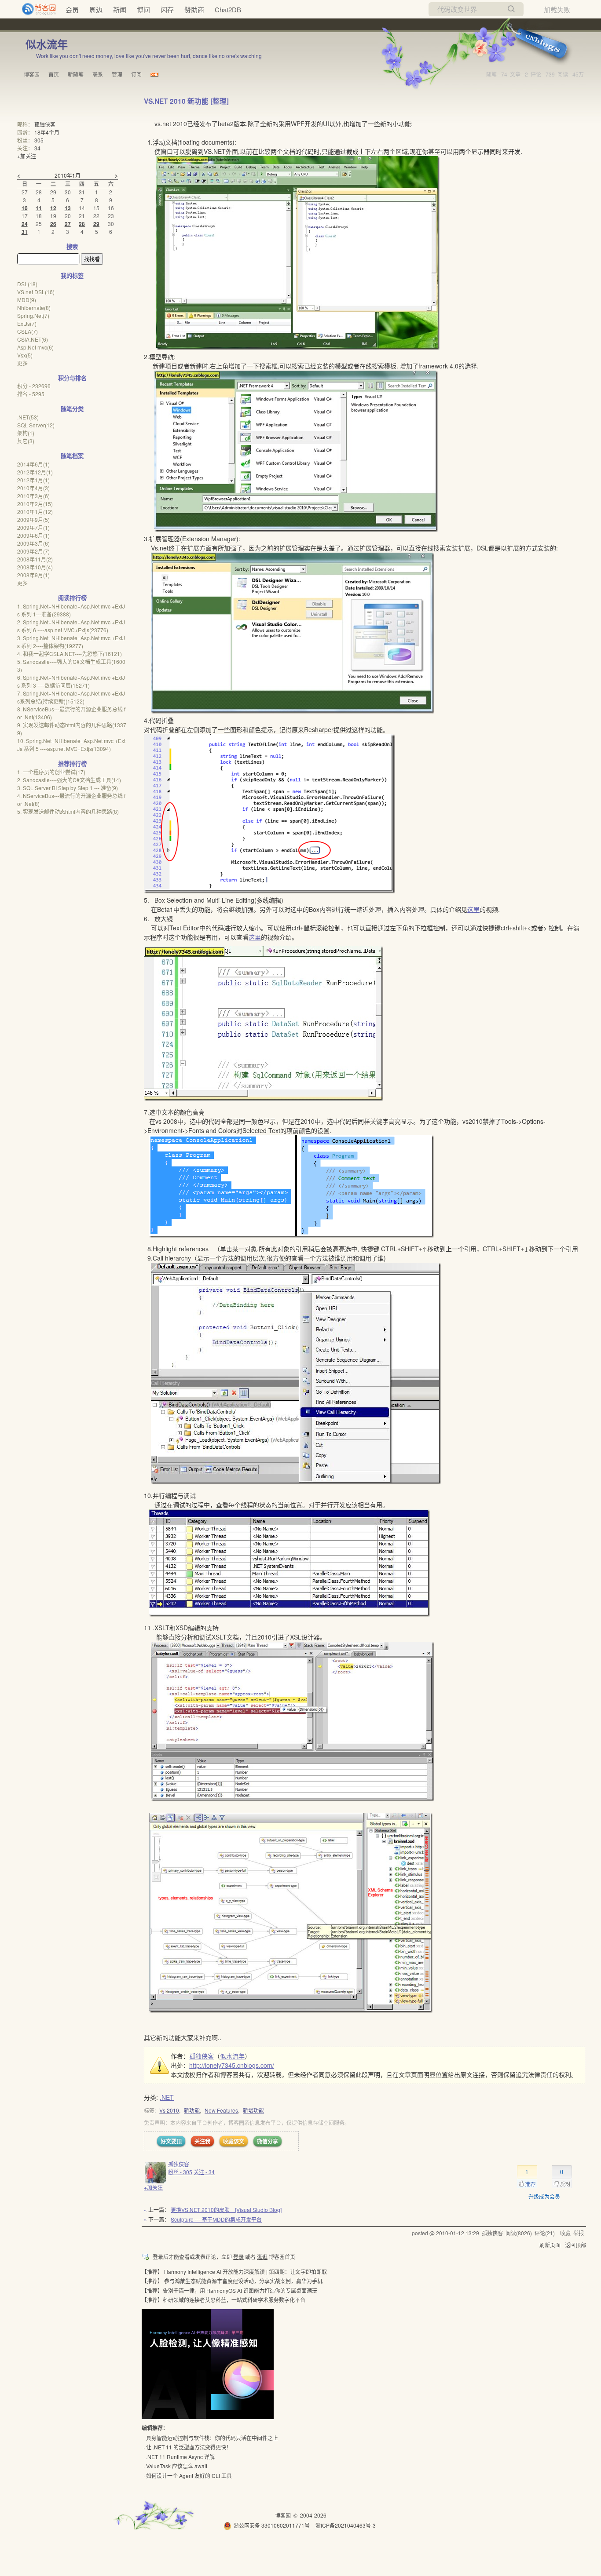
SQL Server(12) (36, 425)
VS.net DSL (36, 292)
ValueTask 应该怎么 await (177, 2466)
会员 (72, 9)
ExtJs (27, 323)
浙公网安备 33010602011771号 (272, 2525)
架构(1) (26, 433)
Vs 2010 (169, 2110)
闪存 (167, 9)
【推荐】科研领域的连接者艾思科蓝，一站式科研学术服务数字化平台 (224, 2300)
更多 (22, 363)
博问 (143, 9)
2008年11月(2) (35, 559)
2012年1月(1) (33, 480)
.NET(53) (28, 417)
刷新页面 (550, 2245)
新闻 (120, 9)
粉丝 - (180, 2172)
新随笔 (76, 74)
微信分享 (268, 2141)
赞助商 (194, 9)
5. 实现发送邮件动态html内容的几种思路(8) (68, 811)
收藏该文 (234, 2141)
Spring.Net (33, 315)
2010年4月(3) (33, 488)
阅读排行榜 (72, 598)
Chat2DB (228, 9)
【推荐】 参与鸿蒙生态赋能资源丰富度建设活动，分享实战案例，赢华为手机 (232, 2281)
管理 (117, 74)
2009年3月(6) (33, 543)
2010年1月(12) (35, 512)
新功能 (192, 2110)
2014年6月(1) (33, 464)
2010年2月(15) (35, 504)
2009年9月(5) (33, 519)
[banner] (35, 9)
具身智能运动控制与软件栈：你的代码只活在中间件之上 (212, 2438)
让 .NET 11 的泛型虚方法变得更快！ (189, 2447)
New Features (221, 2110)
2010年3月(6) (33, 496)
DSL (27, 284)
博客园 (32, 74)
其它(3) (26, 441)
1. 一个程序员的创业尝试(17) (51, 772)
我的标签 (72, 275)
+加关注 (153, 2187)
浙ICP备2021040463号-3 (346, 2525)
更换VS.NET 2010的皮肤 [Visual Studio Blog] (226, 2210)
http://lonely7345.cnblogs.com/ (232, 2065)
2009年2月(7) (33, 551)
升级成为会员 (544, 2196)
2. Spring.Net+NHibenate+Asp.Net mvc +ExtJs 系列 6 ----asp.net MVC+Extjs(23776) (71, 626)
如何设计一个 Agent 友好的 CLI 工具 (189, 2476)
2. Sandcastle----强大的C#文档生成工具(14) (69, 780)
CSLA (27, 331)
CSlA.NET (33, 339)
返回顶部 (575, 2245)
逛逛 (262, 2257)
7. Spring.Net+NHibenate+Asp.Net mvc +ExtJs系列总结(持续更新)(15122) (71, 697)
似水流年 (47, 44)
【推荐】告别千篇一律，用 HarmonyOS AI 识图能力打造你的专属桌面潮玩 (229, 2290)
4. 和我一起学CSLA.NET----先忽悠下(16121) (70, 654)
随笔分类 (72, 409)
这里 (473, 909)
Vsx (25, 355)
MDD (27, 300)
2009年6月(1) (33, 535)
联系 (98, 74)
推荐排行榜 (72, 763)
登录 (238, 2257)
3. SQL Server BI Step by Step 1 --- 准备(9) (68, 788)
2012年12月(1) (35, 472)
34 (37, 148)
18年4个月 (47, 132)
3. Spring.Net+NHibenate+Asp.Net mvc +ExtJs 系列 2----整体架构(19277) (71, 642)
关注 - (204, 2172)
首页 (54, 74)
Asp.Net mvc (35, 347)
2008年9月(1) (33, 575)
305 (39, 140)
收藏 (565, 2233)
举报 (579, 2233)
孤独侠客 (202, 2056)
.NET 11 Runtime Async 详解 (180, 2457)
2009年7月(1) (33, 527)
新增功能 (253, 2110)
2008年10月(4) (35, 567)
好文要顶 (171, 2141)
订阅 (136, 74)
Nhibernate (34, 308)
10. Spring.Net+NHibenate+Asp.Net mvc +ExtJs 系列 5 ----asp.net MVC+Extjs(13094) (71, 745)
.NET (167, 2097)
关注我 (202, 2141)
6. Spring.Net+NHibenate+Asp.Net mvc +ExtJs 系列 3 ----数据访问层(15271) (71, 681)
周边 (96, 9)
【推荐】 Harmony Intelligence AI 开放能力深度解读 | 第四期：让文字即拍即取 (234, 2272)
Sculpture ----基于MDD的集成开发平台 (216, 2219)
